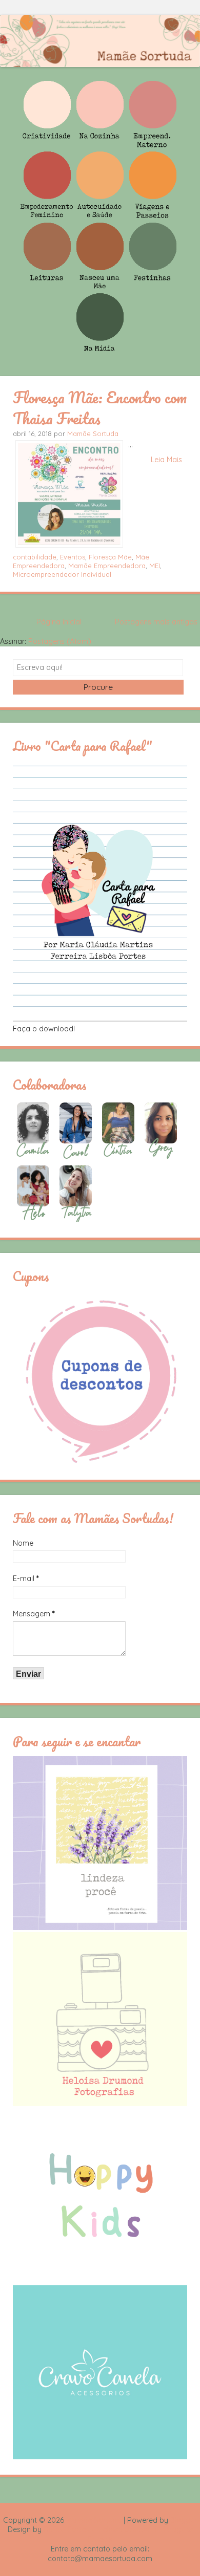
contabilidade (35, 557)
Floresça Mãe (110, 557)
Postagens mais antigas (156, 622)
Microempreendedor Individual (62, 574)
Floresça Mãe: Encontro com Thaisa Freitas (100, 408)
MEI (155, 566)
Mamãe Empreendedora (107, 566)
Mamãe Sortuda (93, 434)
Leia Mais (166, 460)
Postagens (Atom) (60, 641)
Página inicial (59, 622)
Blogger (184, 2520)
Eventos (73, 557)
